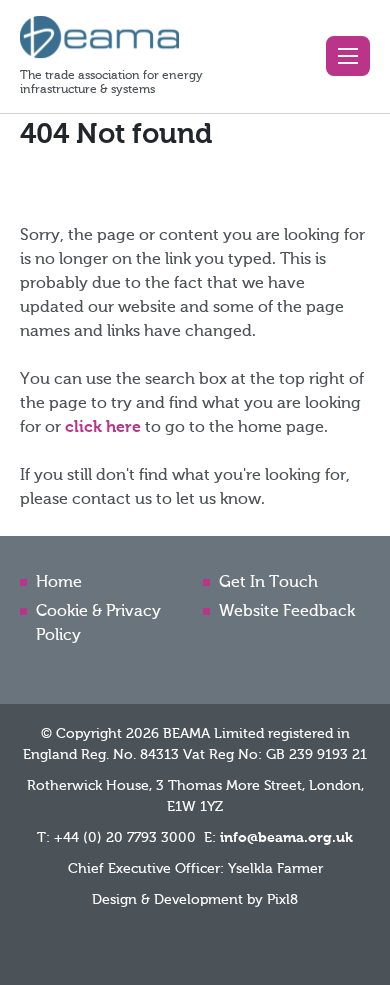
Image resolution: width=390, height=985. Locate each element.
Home (59, 583)
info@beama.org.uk (286, 838)
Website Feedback (287, 612)
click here (103, 428)
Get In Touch (268, 583)
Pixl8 (282, 900)
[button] (348, 56)
